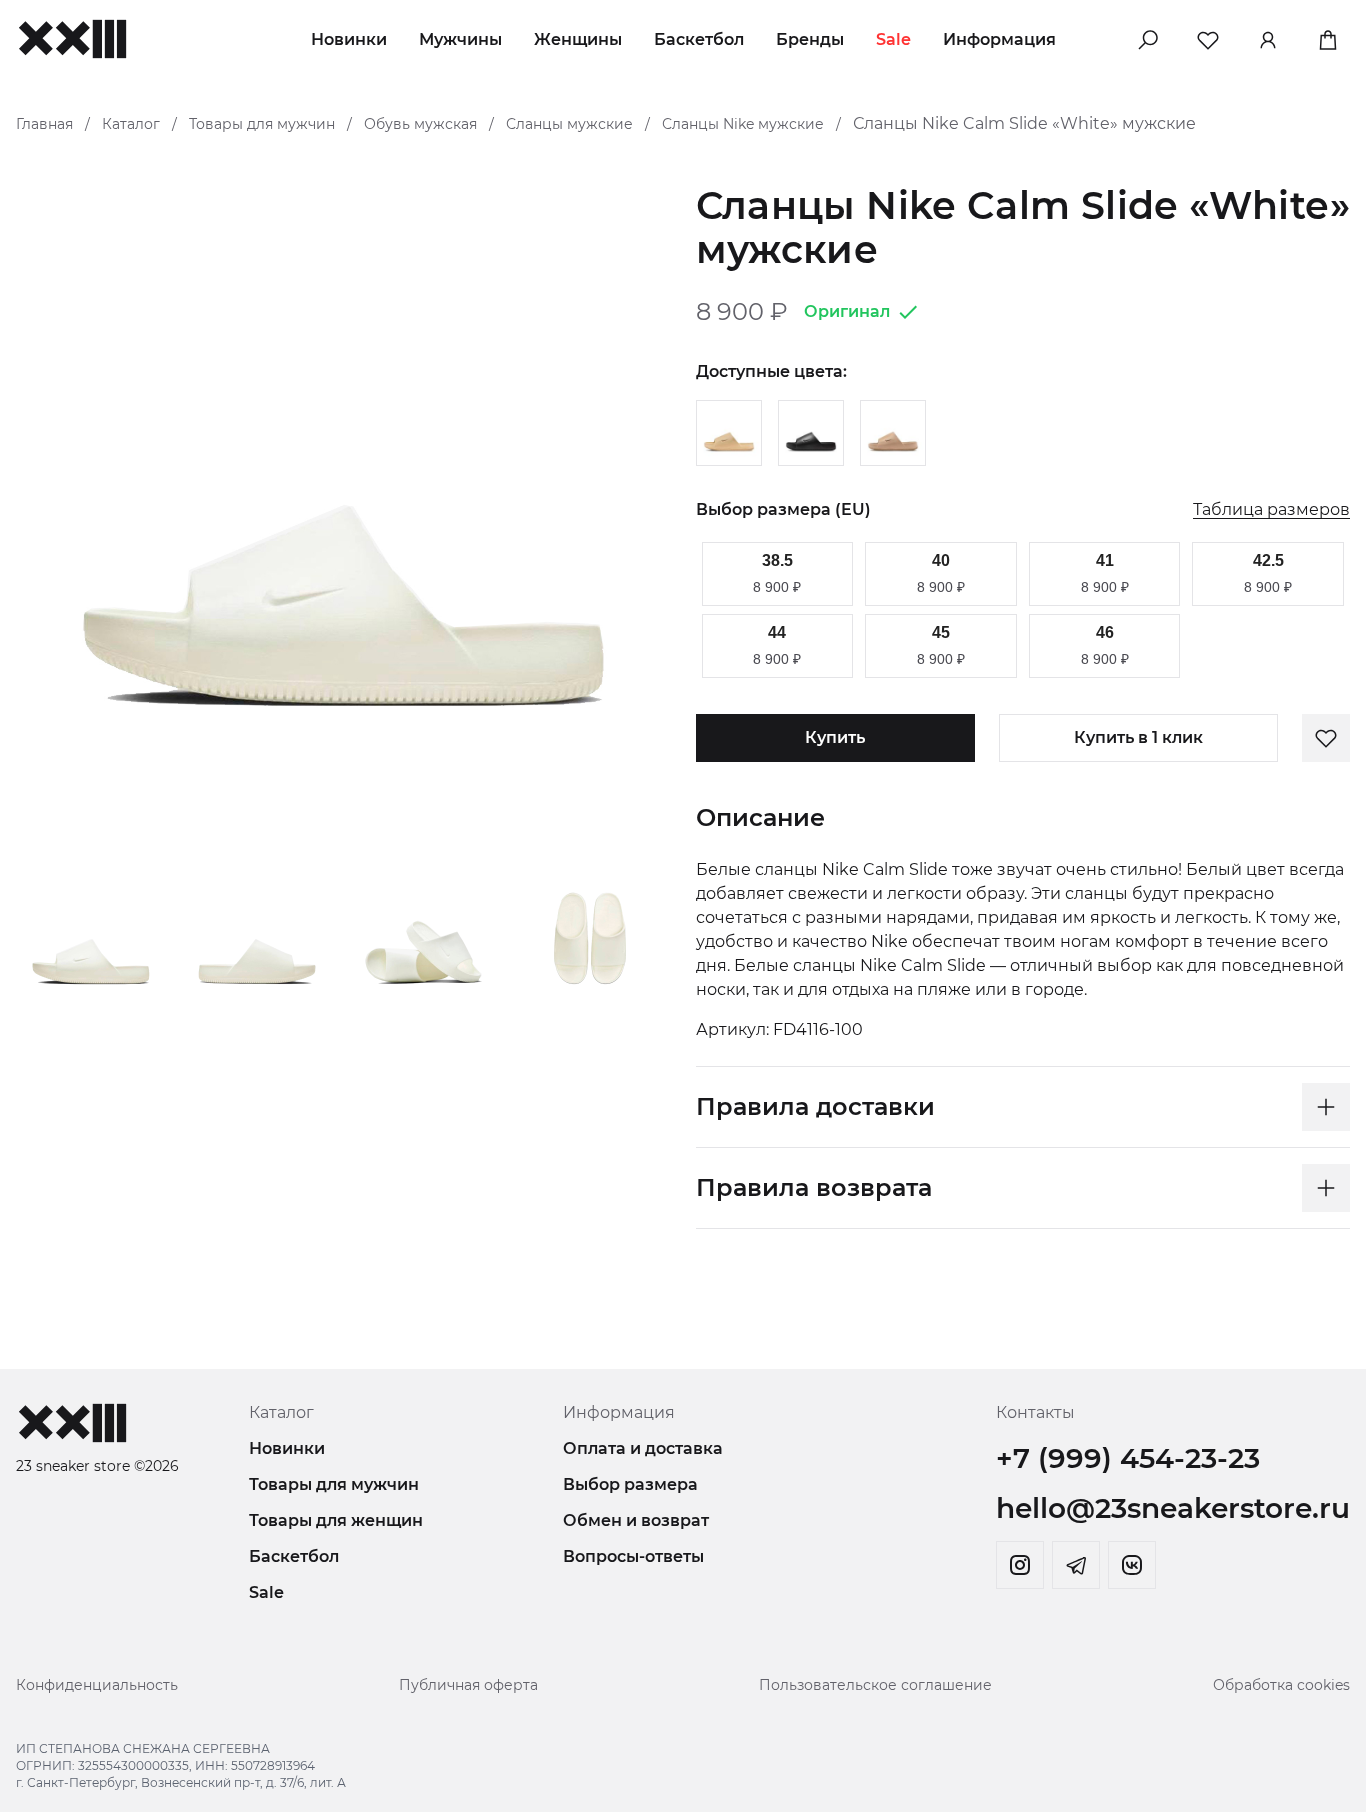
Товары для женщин (336, 1520)
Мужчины (460, 39)
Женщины (578, 39)
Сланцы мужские (569, 124)
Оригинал (847, 311)
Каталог (131, 124)
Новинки (349, 39)
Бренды (810, 39)
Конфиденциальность (97, 1685)
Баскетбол (699, 39)
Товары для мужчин (262, 124)
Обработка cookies (1281, 1685)
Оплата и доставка (643, 1448)
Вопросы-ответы (633, 1556)
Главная (44, 124)
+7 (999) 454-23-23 (1128, 1458)
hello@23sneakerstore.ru (1173, 1508)
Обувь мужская (420, 124)
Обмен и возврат (636, 1520)
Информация (999, 39)
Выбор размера (630, 1484)
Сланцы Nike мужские (743, 124)
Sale (893, 39)
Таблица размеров (1271, 510)
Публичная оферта (468, 1685)
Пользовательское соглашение (875, 1685)
